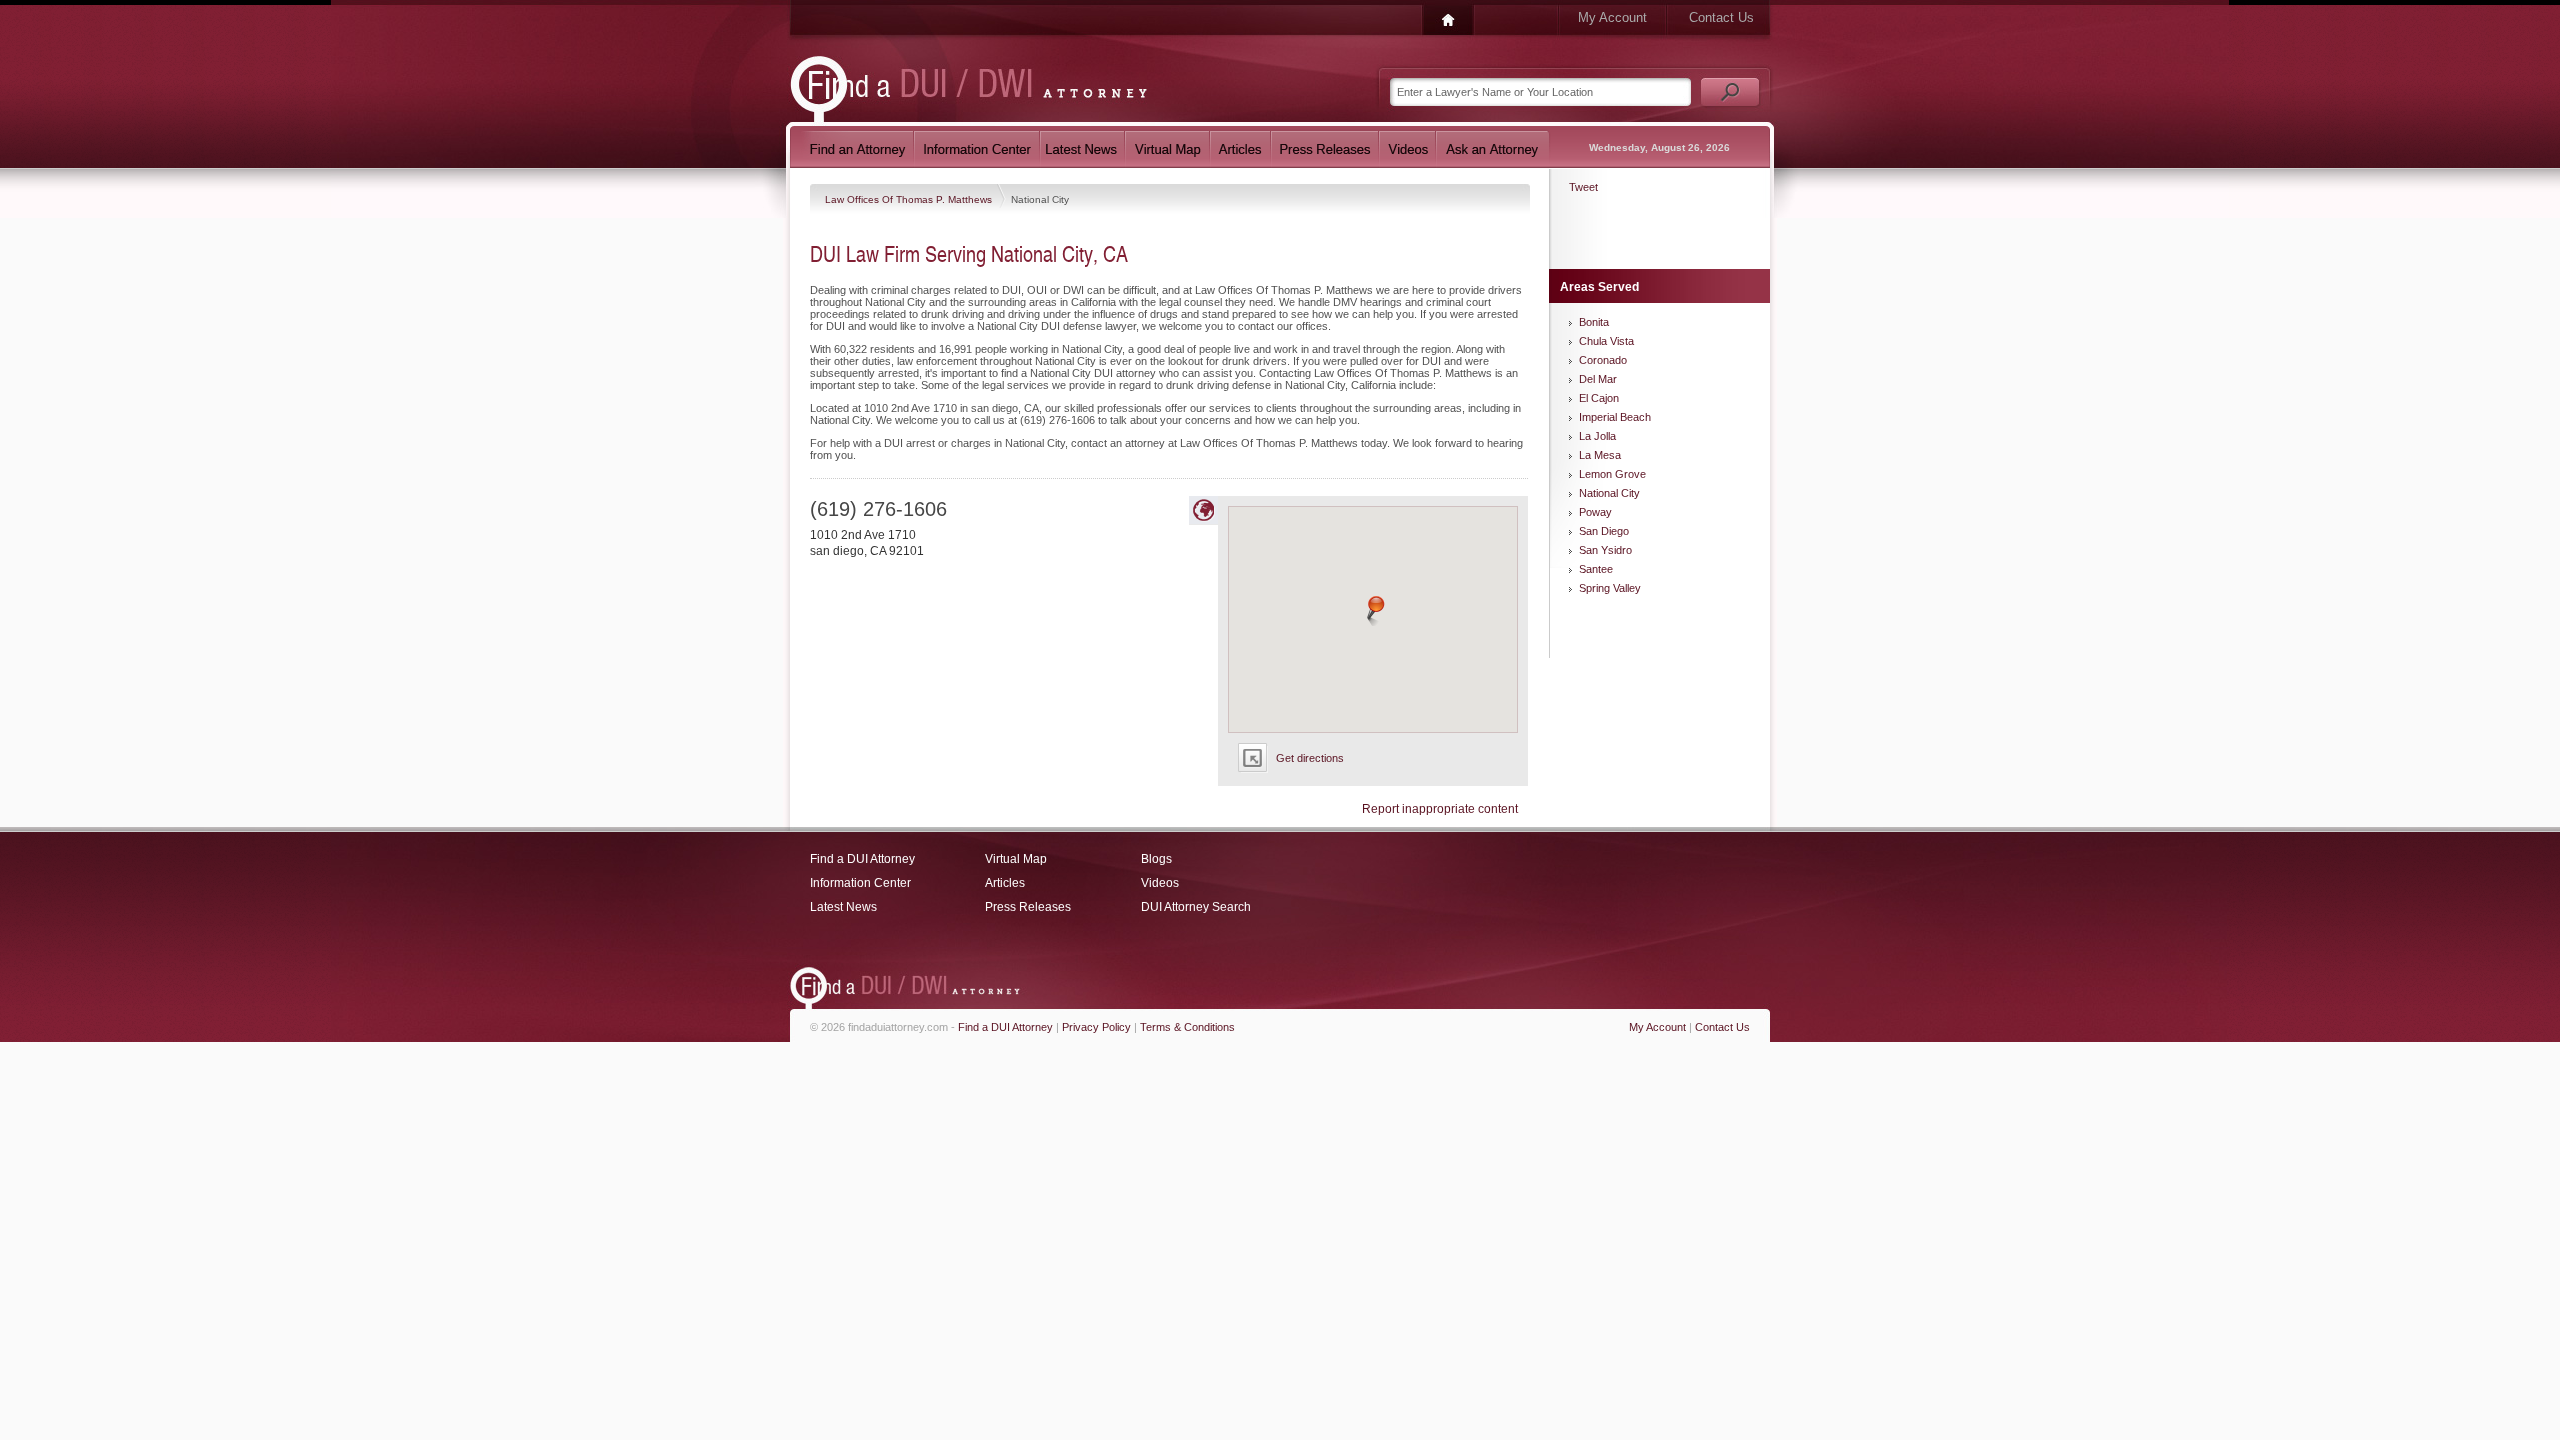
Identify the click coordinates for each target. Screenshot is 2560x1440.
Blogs (1156, 859)
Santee (1596, 569)
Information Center (860, 883)
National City (1609, 493)
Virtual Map (1016, 859)
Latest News (843, 907)
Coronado (1603, 360)
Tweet (1583, 187)
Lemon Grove (1612, 474)
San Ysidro (1605, 550)
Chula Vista (1606, 341)
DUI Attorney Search (1196, 907)
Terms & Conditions (1187, 1027)
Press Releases (1028, 907)
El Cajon (1599, 398)
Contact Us (1721, 17)
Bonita (1594, 322)
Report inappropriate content (1440, 809)
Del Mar (1598, 379)
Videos (1160, 883)
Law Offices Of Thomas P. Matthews (910, 199)
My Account (1612, 17)
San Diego (1604, 531)
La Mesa (1600, 455)
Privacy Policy (1096, 1027)
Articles (1005, 883)
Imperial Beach (1615, 417)
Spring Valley (1610, 588)
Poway (1595, 512)
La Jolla (1597, 436)
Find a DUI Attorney (862, 859)
